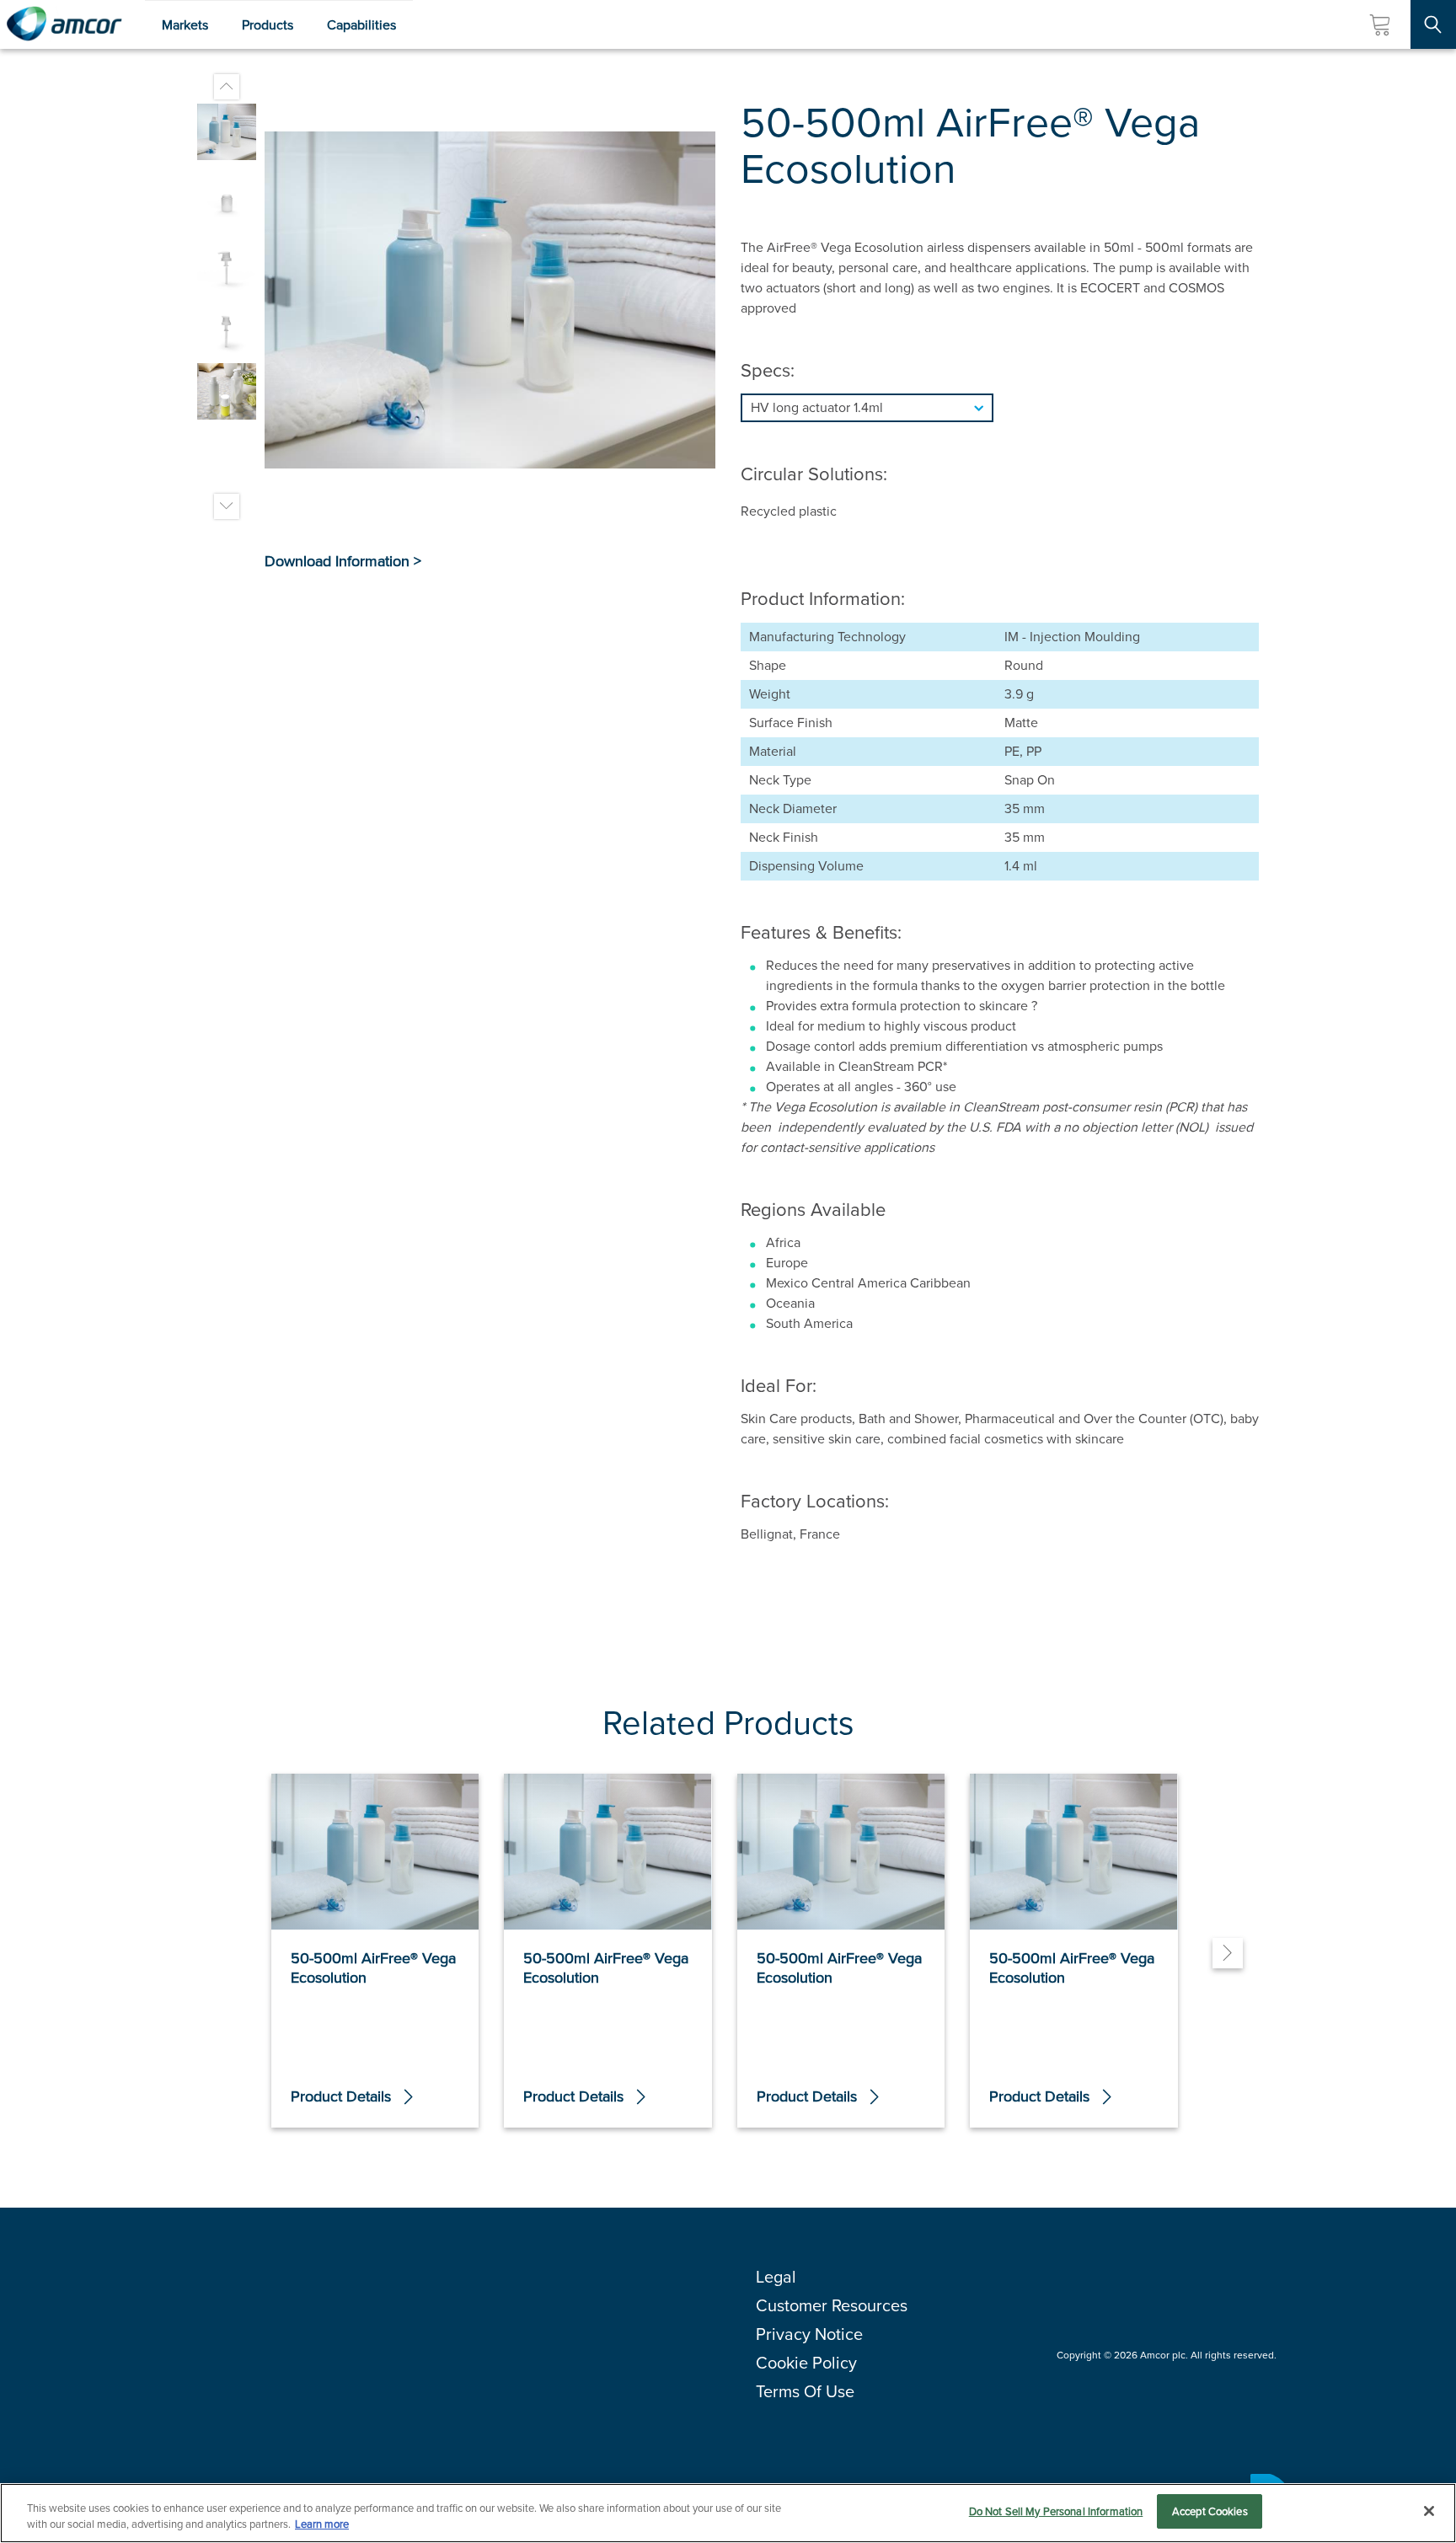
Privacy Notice (809, 2334)
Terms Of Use (805, 2391)
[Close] (1429, 2511)
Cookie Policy (806, 2363)
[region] (728, 2513)
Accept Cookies (1210, 2511)
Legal (776, 2277)
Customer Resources (832, 2305)
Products (268, 25)
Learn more (322, 2525)
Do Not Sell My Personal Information (1056, 2511)
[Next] (1228, 1953)
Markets (185, 25)
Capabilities (361, 25)
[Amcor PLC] (64, 24)
